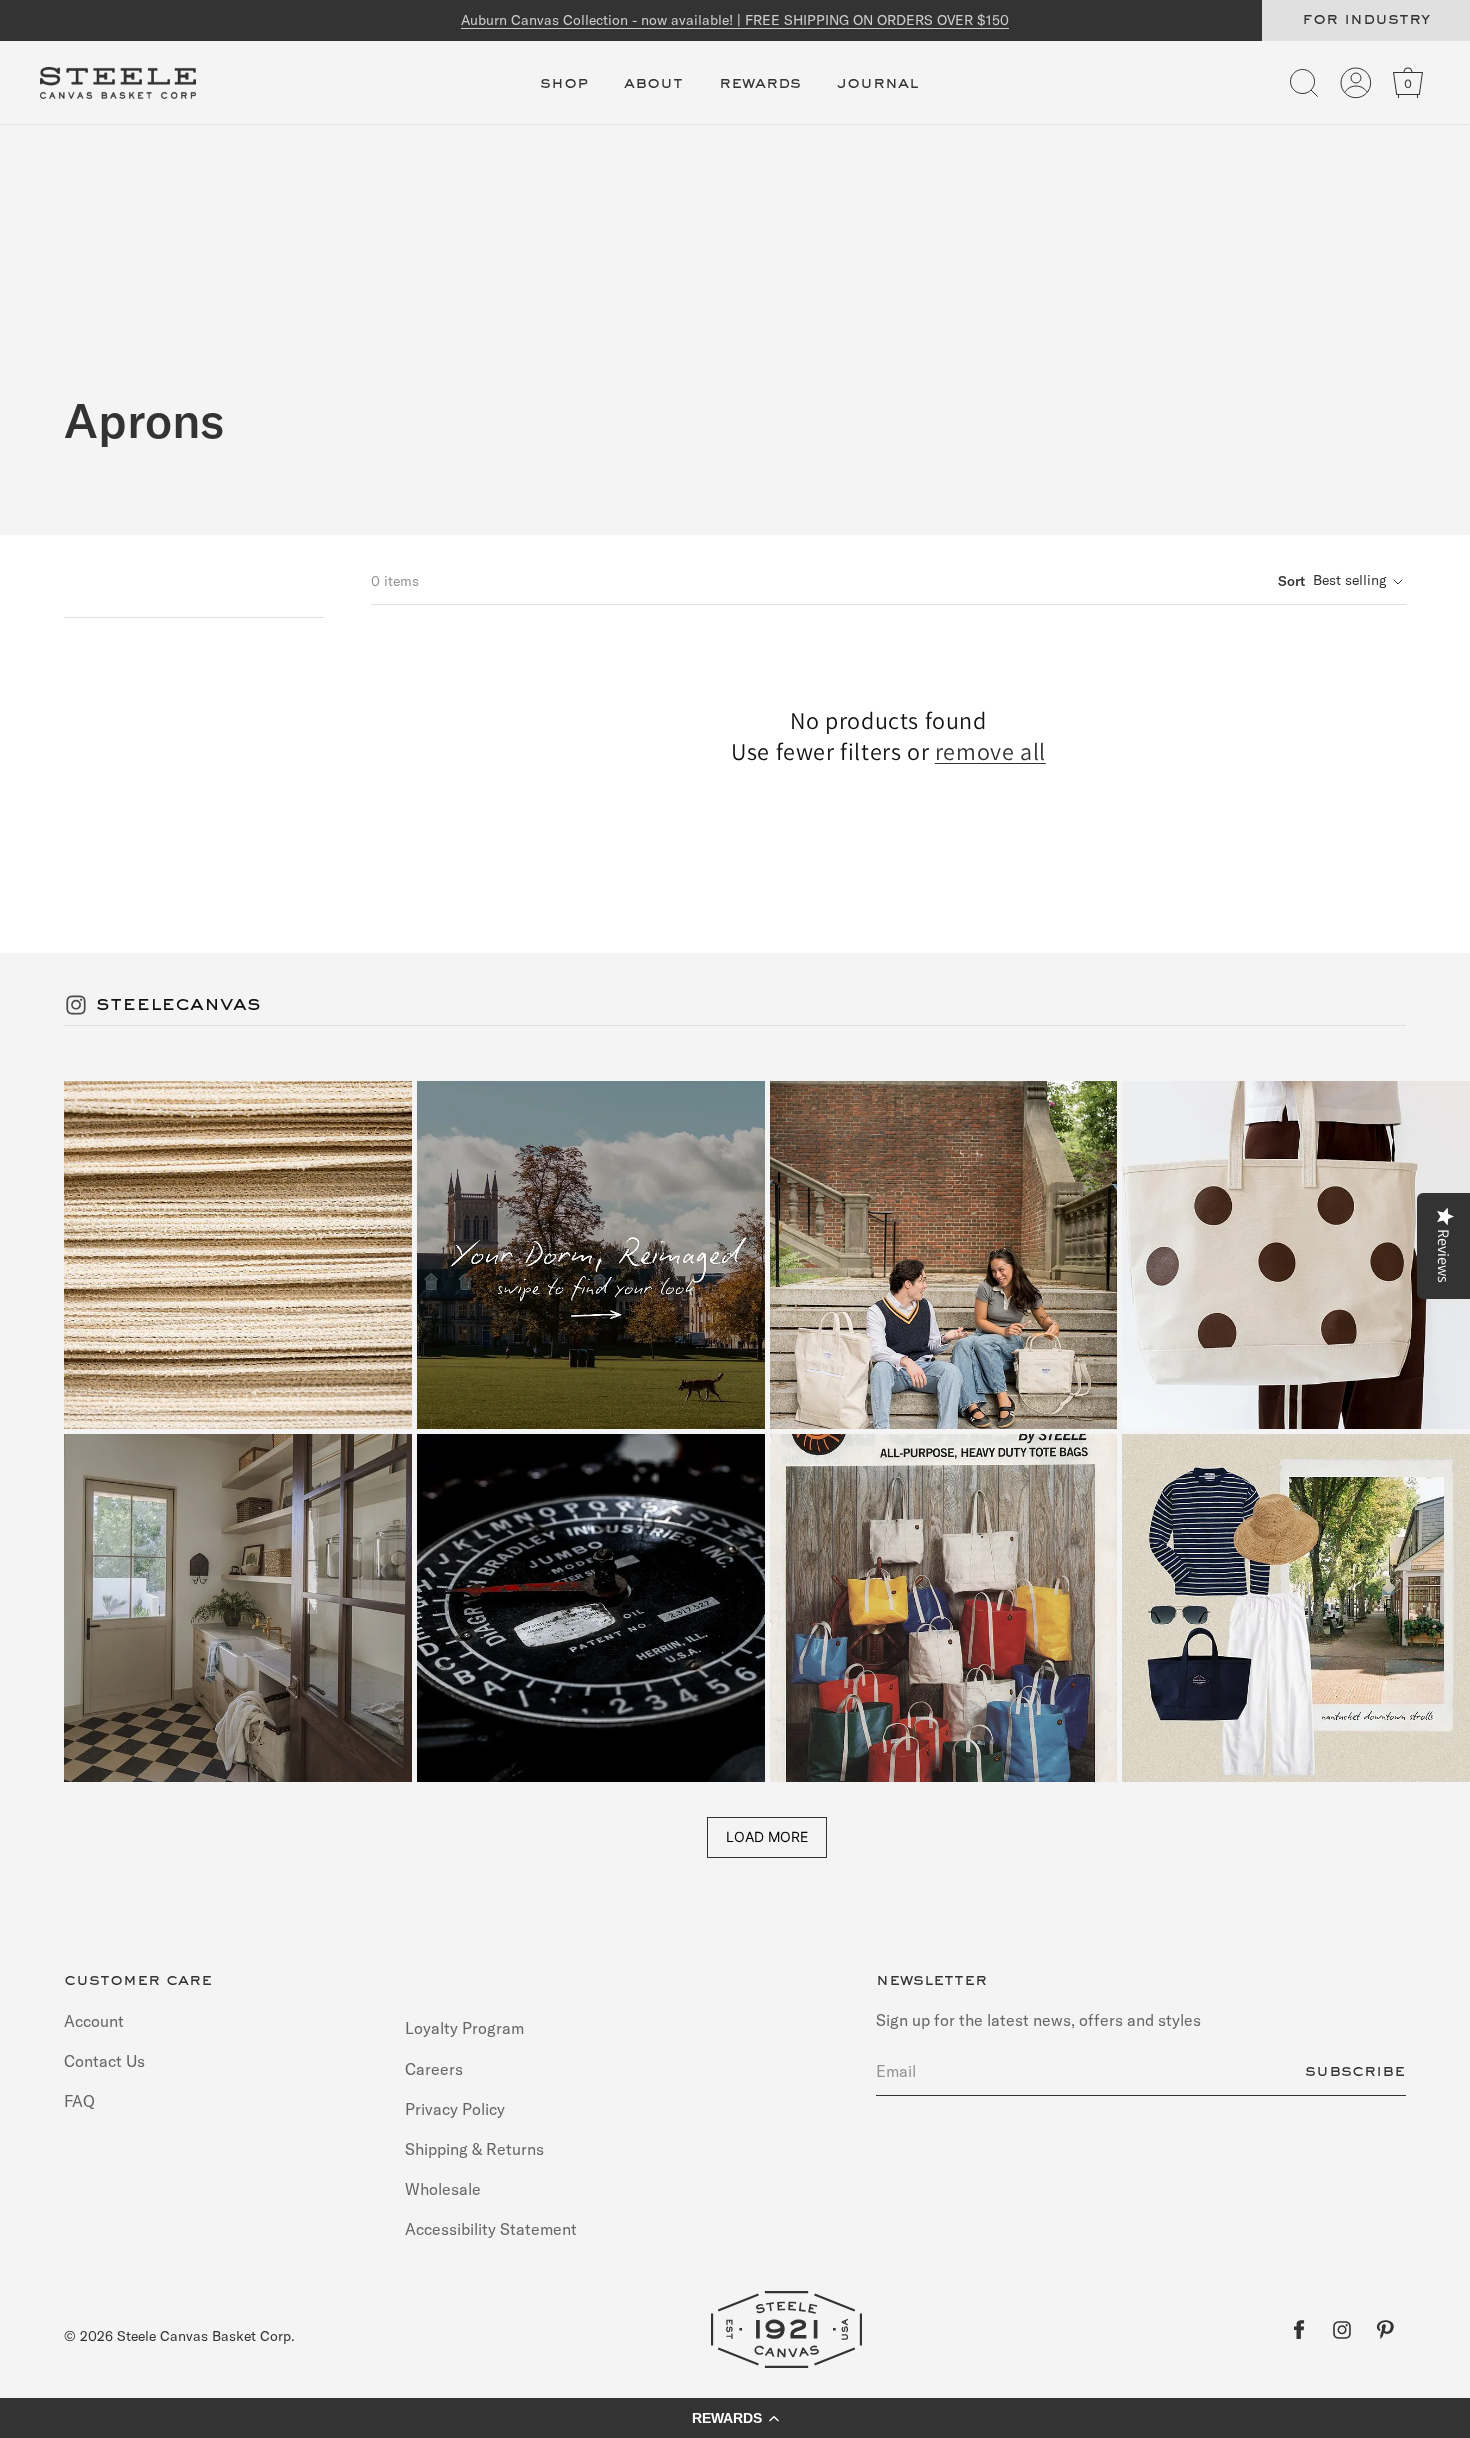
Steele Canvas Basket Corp (204, 2336)
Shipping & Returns (474, 2148)
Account (94, 2020)
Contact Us (104, 2060)
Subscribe (1355, 2071)
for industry (1366, 20)
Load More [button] (767, 1836)
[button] (564, 95)
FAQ (79, 2100)
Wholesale (443, 2189)
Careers (434, 2068)
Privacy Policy (455, 2108)
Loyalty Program (464, 2028)
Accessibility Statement (491, 2229)
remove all (990, 751)
